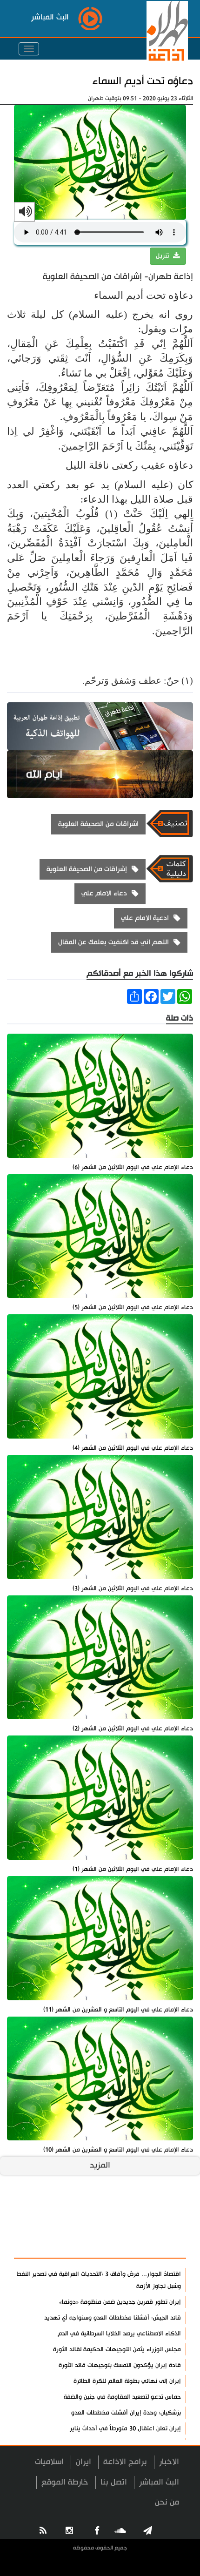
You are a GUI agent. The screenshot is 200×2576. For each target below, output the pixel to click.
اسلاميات (49, 2462)
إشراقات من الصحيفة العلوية (87, 869)
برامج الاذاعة (125, 2462)
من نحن (167, 2502)
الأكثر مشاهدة (154, 2246)
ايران (83, 2462)
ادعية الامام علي (145, 918)
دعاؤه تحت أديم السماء (143, 81)
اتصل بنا (114, 2482)
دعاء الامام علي (104, 893)
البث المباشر (159, 2482)
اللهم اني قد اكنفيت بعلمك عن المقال (113, 942)
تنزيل (163, 256)
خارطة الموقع (65, 2482)
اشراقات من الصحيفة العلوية (98, 824)
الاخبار (169, 2462)
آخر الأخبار (163, 2224)
